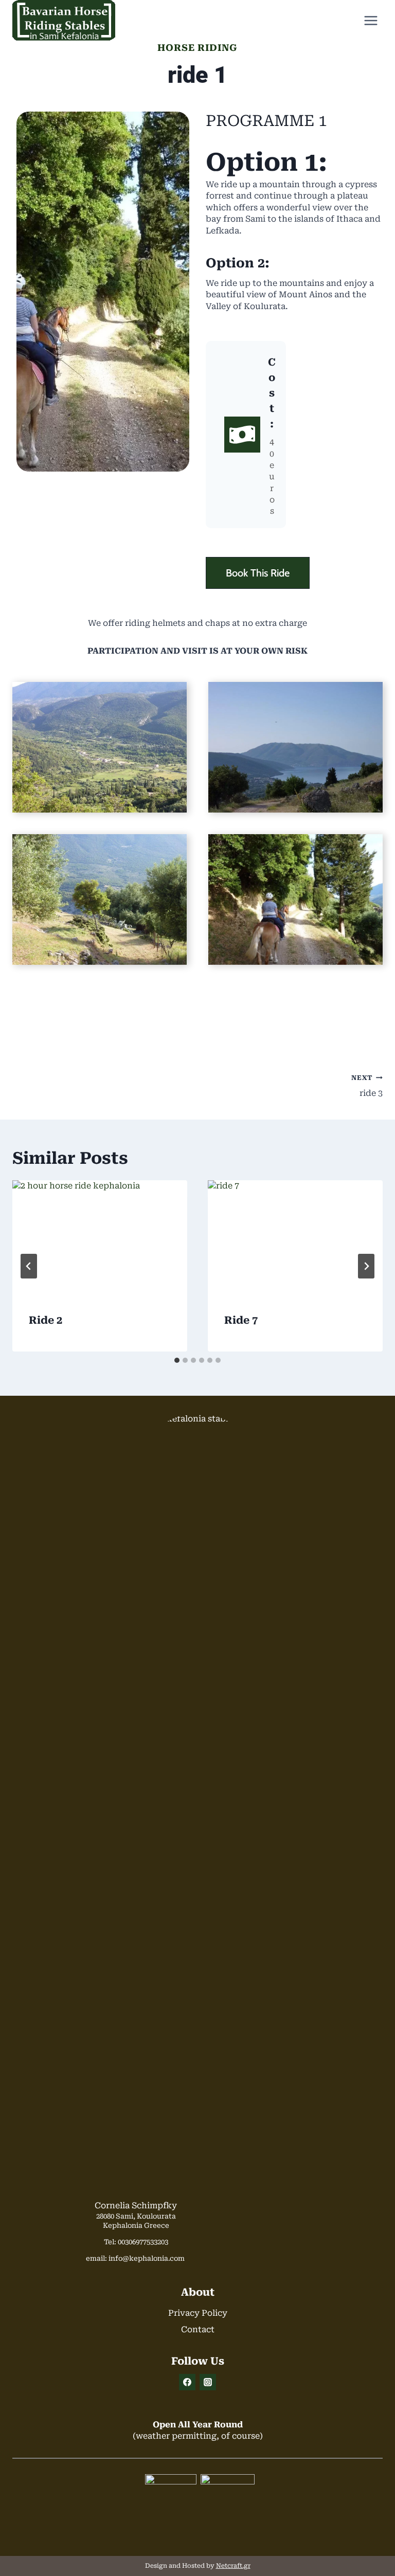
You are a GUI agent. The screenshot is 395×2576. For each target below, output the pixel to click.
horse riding (197, 48)
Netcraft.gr (233, 2566)
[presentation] (100, 1239)
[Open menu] (371, 20)
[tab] (177, 1360)
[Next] (366, 1266)
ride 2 (46, 1320)
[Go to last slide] (29, 1266)
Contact (198, 2329)
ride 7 (241, 1320)
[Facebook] (187, 2382)
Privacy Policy (198, 2313)
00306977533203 (143, 2242)
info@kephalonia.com (147, 2258)
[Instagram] (208, 2382)
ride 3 (367, 1086)
